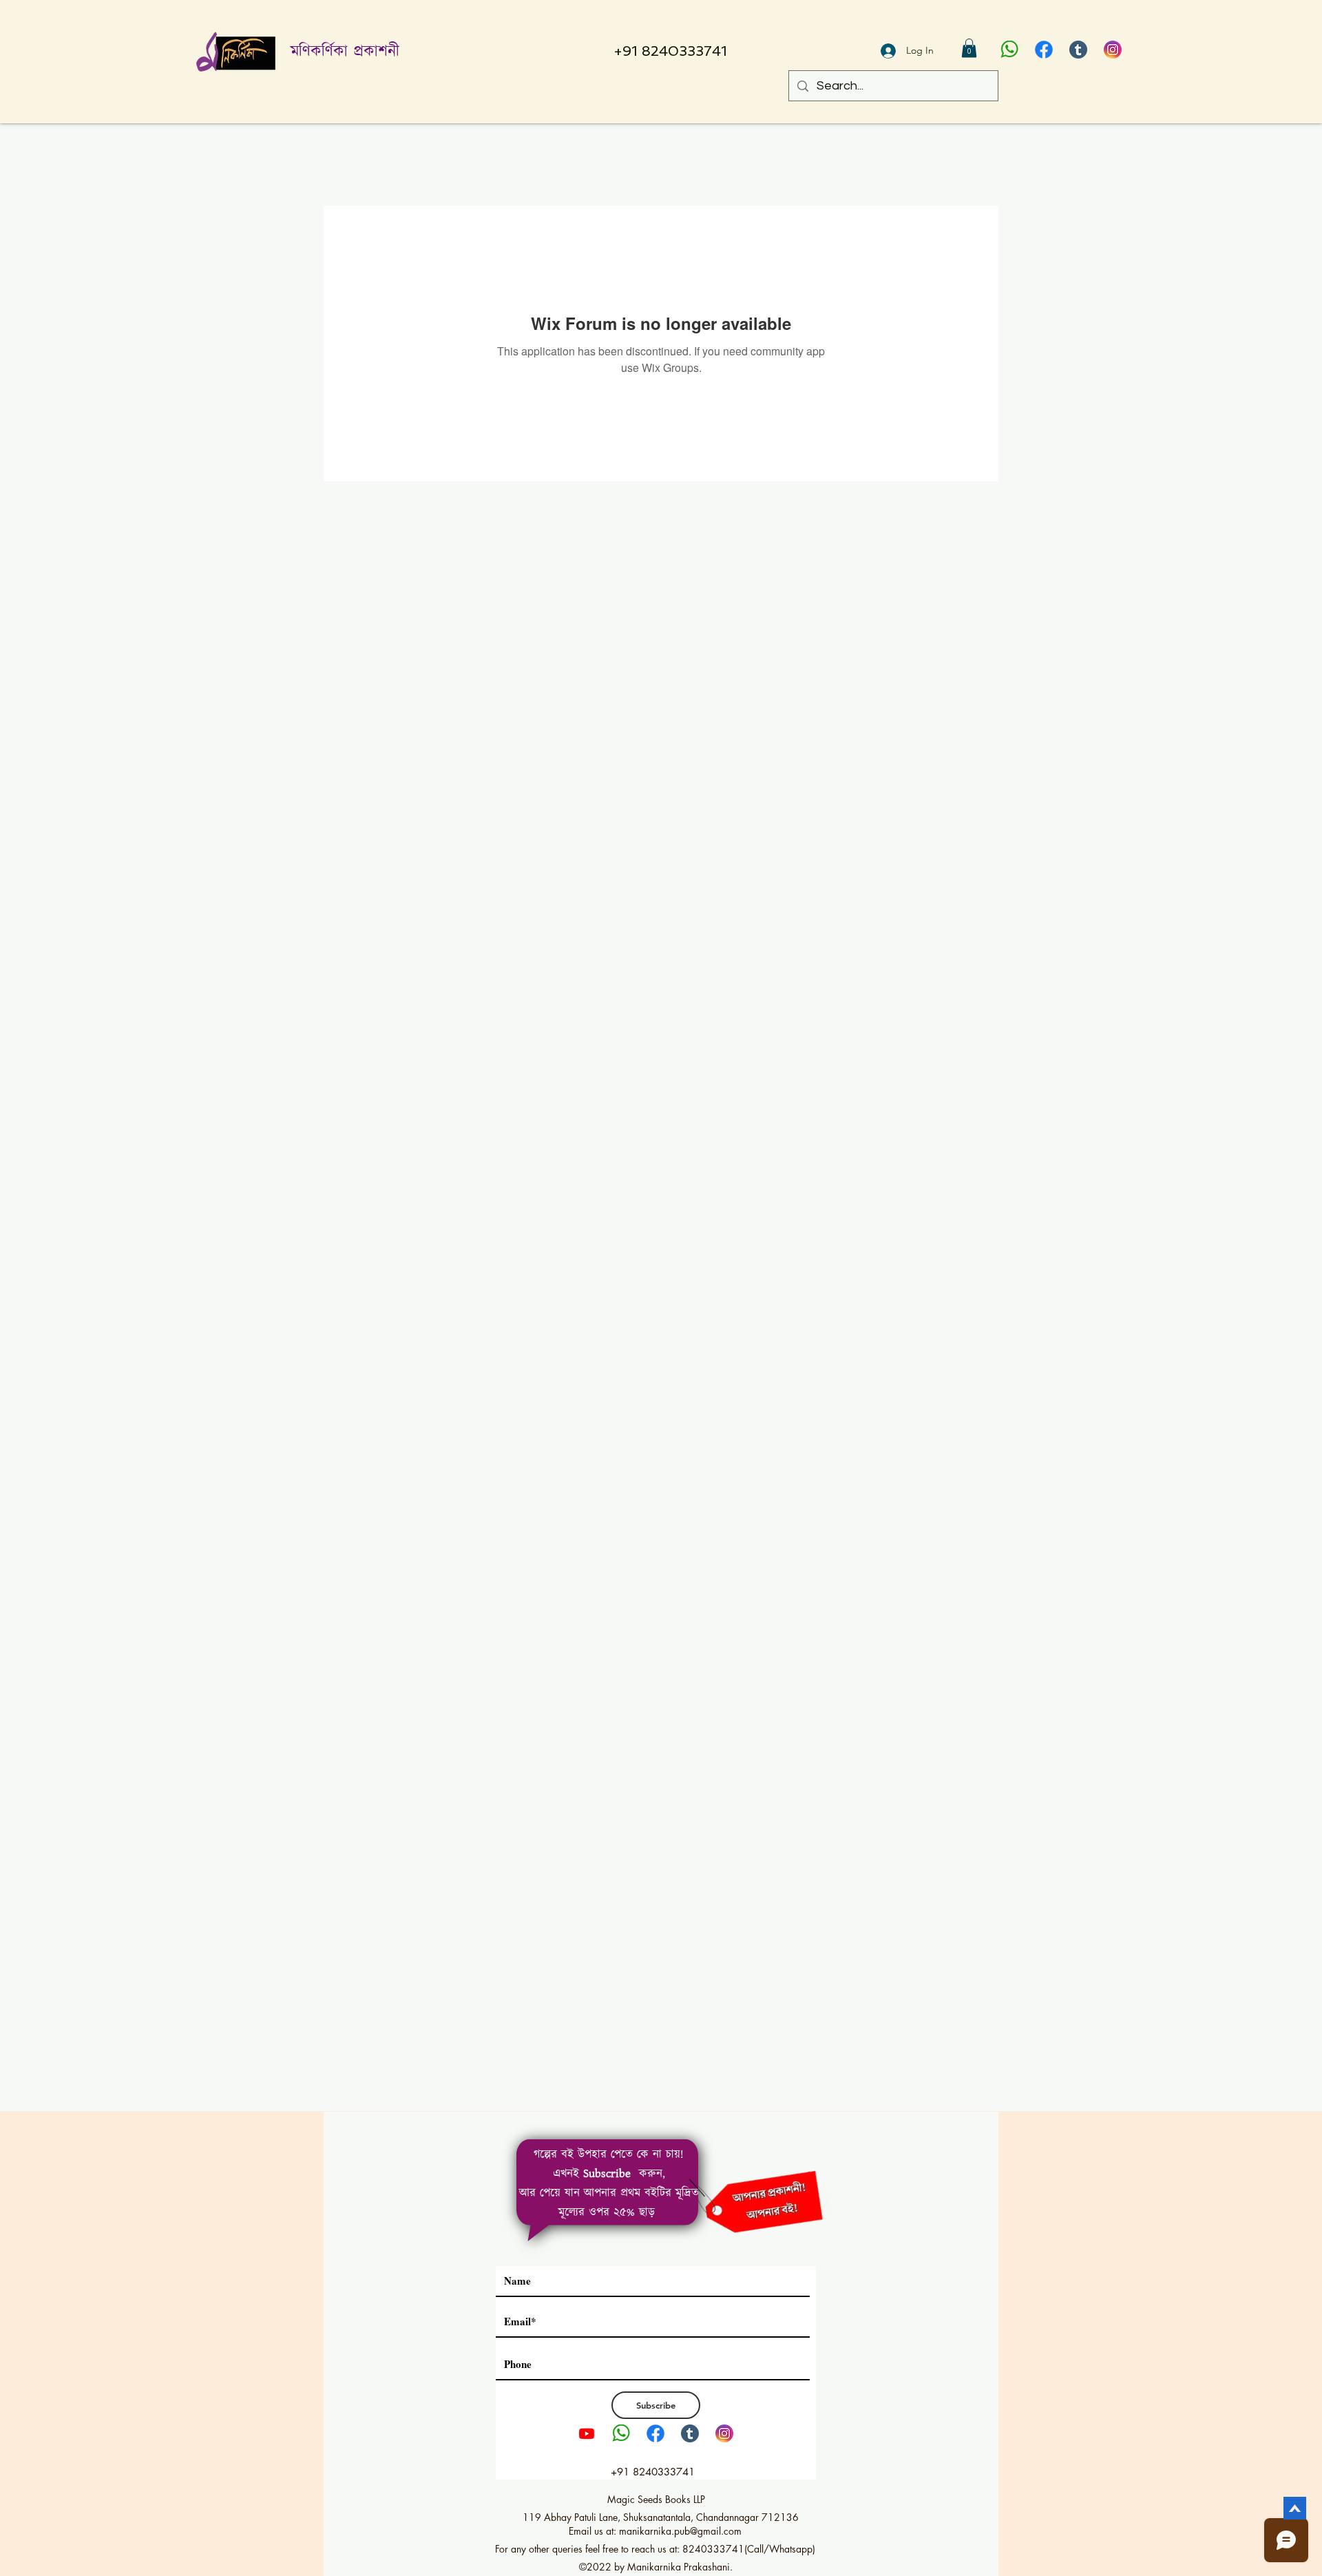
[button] (969, 48)
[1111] (1044, 50)
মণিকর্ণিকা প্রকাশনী (345, 52)
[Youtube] (587, 2433)
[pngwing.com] (1009, 50)
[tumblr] (1078, 50)
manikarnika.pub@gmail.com (680, 2531)
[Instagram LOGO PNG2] (1113, 50)
